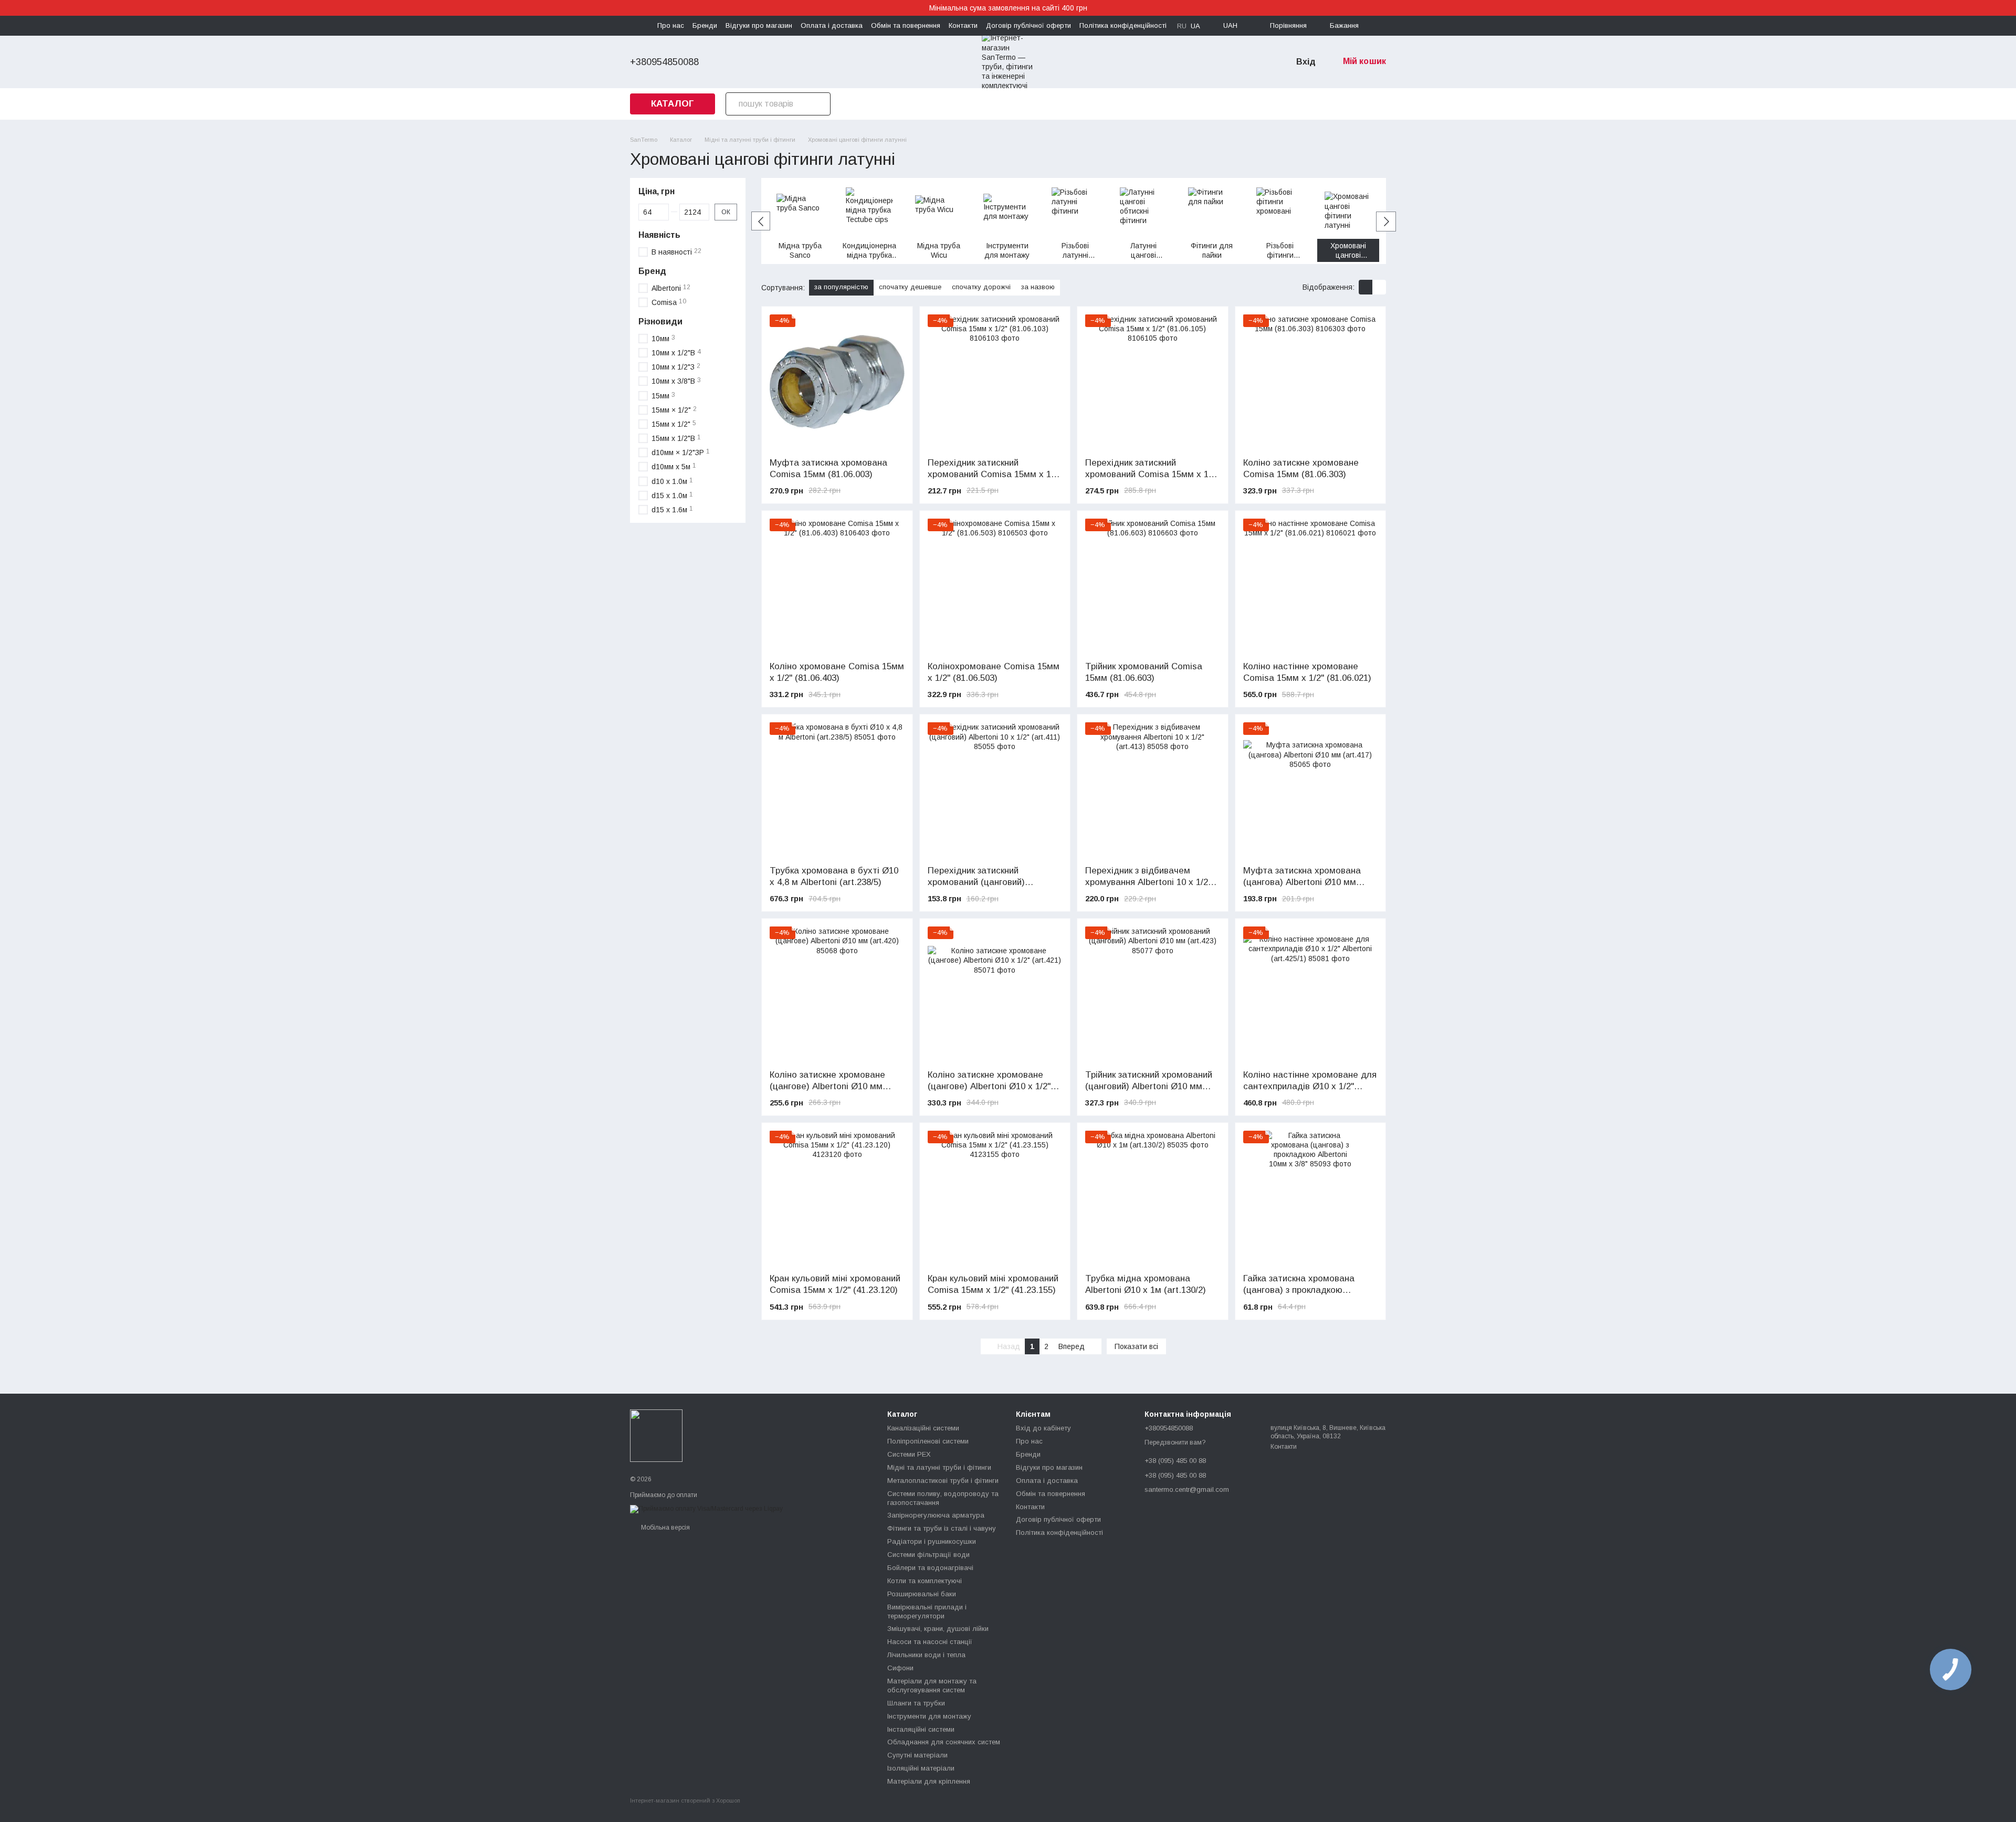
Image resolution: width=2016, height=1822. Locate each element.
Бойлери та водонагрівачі (930, 1568)
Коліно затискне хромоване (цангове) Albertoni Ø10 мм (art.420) (827, 1086)
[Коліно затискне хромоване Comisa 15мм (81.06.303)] (1311, 382)
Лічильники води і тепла (926, 1655)
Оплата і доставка (832, 25)
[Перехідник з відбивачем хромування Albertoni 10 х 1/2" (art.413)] (1153, 790)
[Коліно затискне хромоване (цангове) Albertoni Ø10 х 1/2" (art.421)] (995, 994)
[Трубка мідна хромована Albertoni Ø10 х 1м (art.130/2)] (1153, 1198)
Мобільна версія (665, 1528)
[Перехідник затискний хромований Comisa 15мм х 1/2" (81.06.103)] (995, 382)
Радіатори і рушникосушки (932, 1541)
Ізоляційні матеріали (921, 1768)
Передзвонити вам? (1175, 1442)
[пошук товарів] (819, 104)
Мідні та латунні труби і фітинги (939, 1467)
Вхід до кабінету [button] (1043, 1428)
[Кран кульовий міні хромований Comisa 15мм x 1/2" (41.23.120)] (837, 1198)
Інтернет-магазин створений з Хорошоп (685, 1800)
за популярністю (841, 287)
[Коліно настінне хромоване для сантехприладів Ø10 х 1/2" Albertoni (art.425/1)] (1311, 994)
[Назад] (761, 221)
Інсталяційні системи (921, 1729)
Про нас (671, 25)
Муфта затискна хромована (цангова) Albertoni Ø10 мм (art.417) (1302, 882)
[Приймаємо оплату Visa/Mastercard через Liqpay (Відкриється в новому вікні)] (706, 1509)
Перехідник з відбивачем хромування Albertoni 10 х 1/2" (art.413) (1148, 882)
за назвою (1038, 287)
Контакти (963, 25)
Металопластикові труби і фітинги (943, 1481)
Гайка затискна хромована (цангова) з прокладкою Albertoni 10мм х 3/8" (1299, 1290)
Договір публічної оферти (1028, 25)
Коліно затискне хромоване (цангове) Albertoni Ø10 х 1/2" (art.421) (989, 1086)
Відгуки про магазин (759, 25)
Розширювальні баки (922, 1594)
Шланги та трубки (916, 1703)
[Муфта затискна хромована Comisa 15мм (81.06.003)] (837, 382)
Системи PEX (909, 1454)
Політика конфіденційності (1123, 25)
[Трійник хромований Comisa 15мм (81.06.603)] (1153, 586)
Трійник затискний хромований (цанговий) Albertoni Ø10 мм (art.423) (1149, 1086)
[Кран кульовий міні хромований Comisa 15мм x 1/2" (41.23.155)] (995, 1198)
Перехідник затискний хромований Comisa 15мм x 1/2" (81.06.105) (1152, 474)
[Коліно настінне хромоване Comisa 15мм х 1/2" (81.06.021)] (1311, 586)
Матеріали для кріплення (929, 1781)
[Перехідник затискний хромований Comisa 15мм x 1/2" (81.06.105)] (1153, 382)
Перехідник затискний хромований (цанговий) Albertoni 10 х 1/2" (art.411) (983, 882)
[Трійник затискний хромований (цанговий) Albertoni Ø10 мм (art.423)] (1153, 994)
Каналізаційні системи (923, 1428)
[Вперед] (1386, 222)
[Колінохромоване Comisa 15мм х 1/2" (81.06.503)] (995, 586)
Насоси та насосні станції (930, 1642)
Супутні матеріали (917, 1755)
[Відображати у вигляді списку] (1379, 287)
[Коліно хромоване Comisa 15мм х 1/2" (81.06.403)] (837, 586)
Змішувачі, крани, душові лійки (938, 1629)
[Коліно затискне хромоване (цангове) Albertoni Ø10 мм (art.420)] (837, 994)
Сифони (900, 1668)
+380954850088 (664, 62)
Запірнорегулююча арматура (936, 1515)
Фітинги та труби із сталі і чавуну (942, 1528)
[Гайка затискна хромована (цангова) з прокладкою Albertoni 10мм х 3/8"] (1311, 1198)
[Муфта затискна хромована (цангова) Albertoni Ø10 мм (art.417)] (1311, 790)
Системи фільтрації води (928, 1555)
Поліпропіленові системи (928, 1441)
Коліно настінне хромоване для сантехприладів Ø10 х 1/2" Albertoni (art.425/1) (1310, 1086)
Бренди (705, 25)
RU (1182, 26)
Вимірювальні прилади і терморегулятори (927, 1612)
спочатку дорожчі (981, 287)
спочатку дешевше (910, 287)
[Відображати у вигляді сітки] (1366, 287)
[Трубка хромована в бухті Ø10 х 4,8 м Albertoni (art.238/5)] (837, 790)
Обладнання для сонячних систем (944, 1742)
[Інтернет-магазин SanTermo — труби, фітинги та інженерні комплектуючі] (656, 1435)
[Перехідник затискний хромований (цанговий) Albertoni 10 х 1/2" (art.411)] (995, 790)
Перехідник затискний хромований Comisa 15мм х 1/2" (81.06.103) (995, 474)
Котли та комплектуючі (925, 1581)
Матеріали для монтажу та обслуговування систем (932, 1686)
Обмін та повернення (906, 25)
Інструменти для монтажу (929, 1716)
